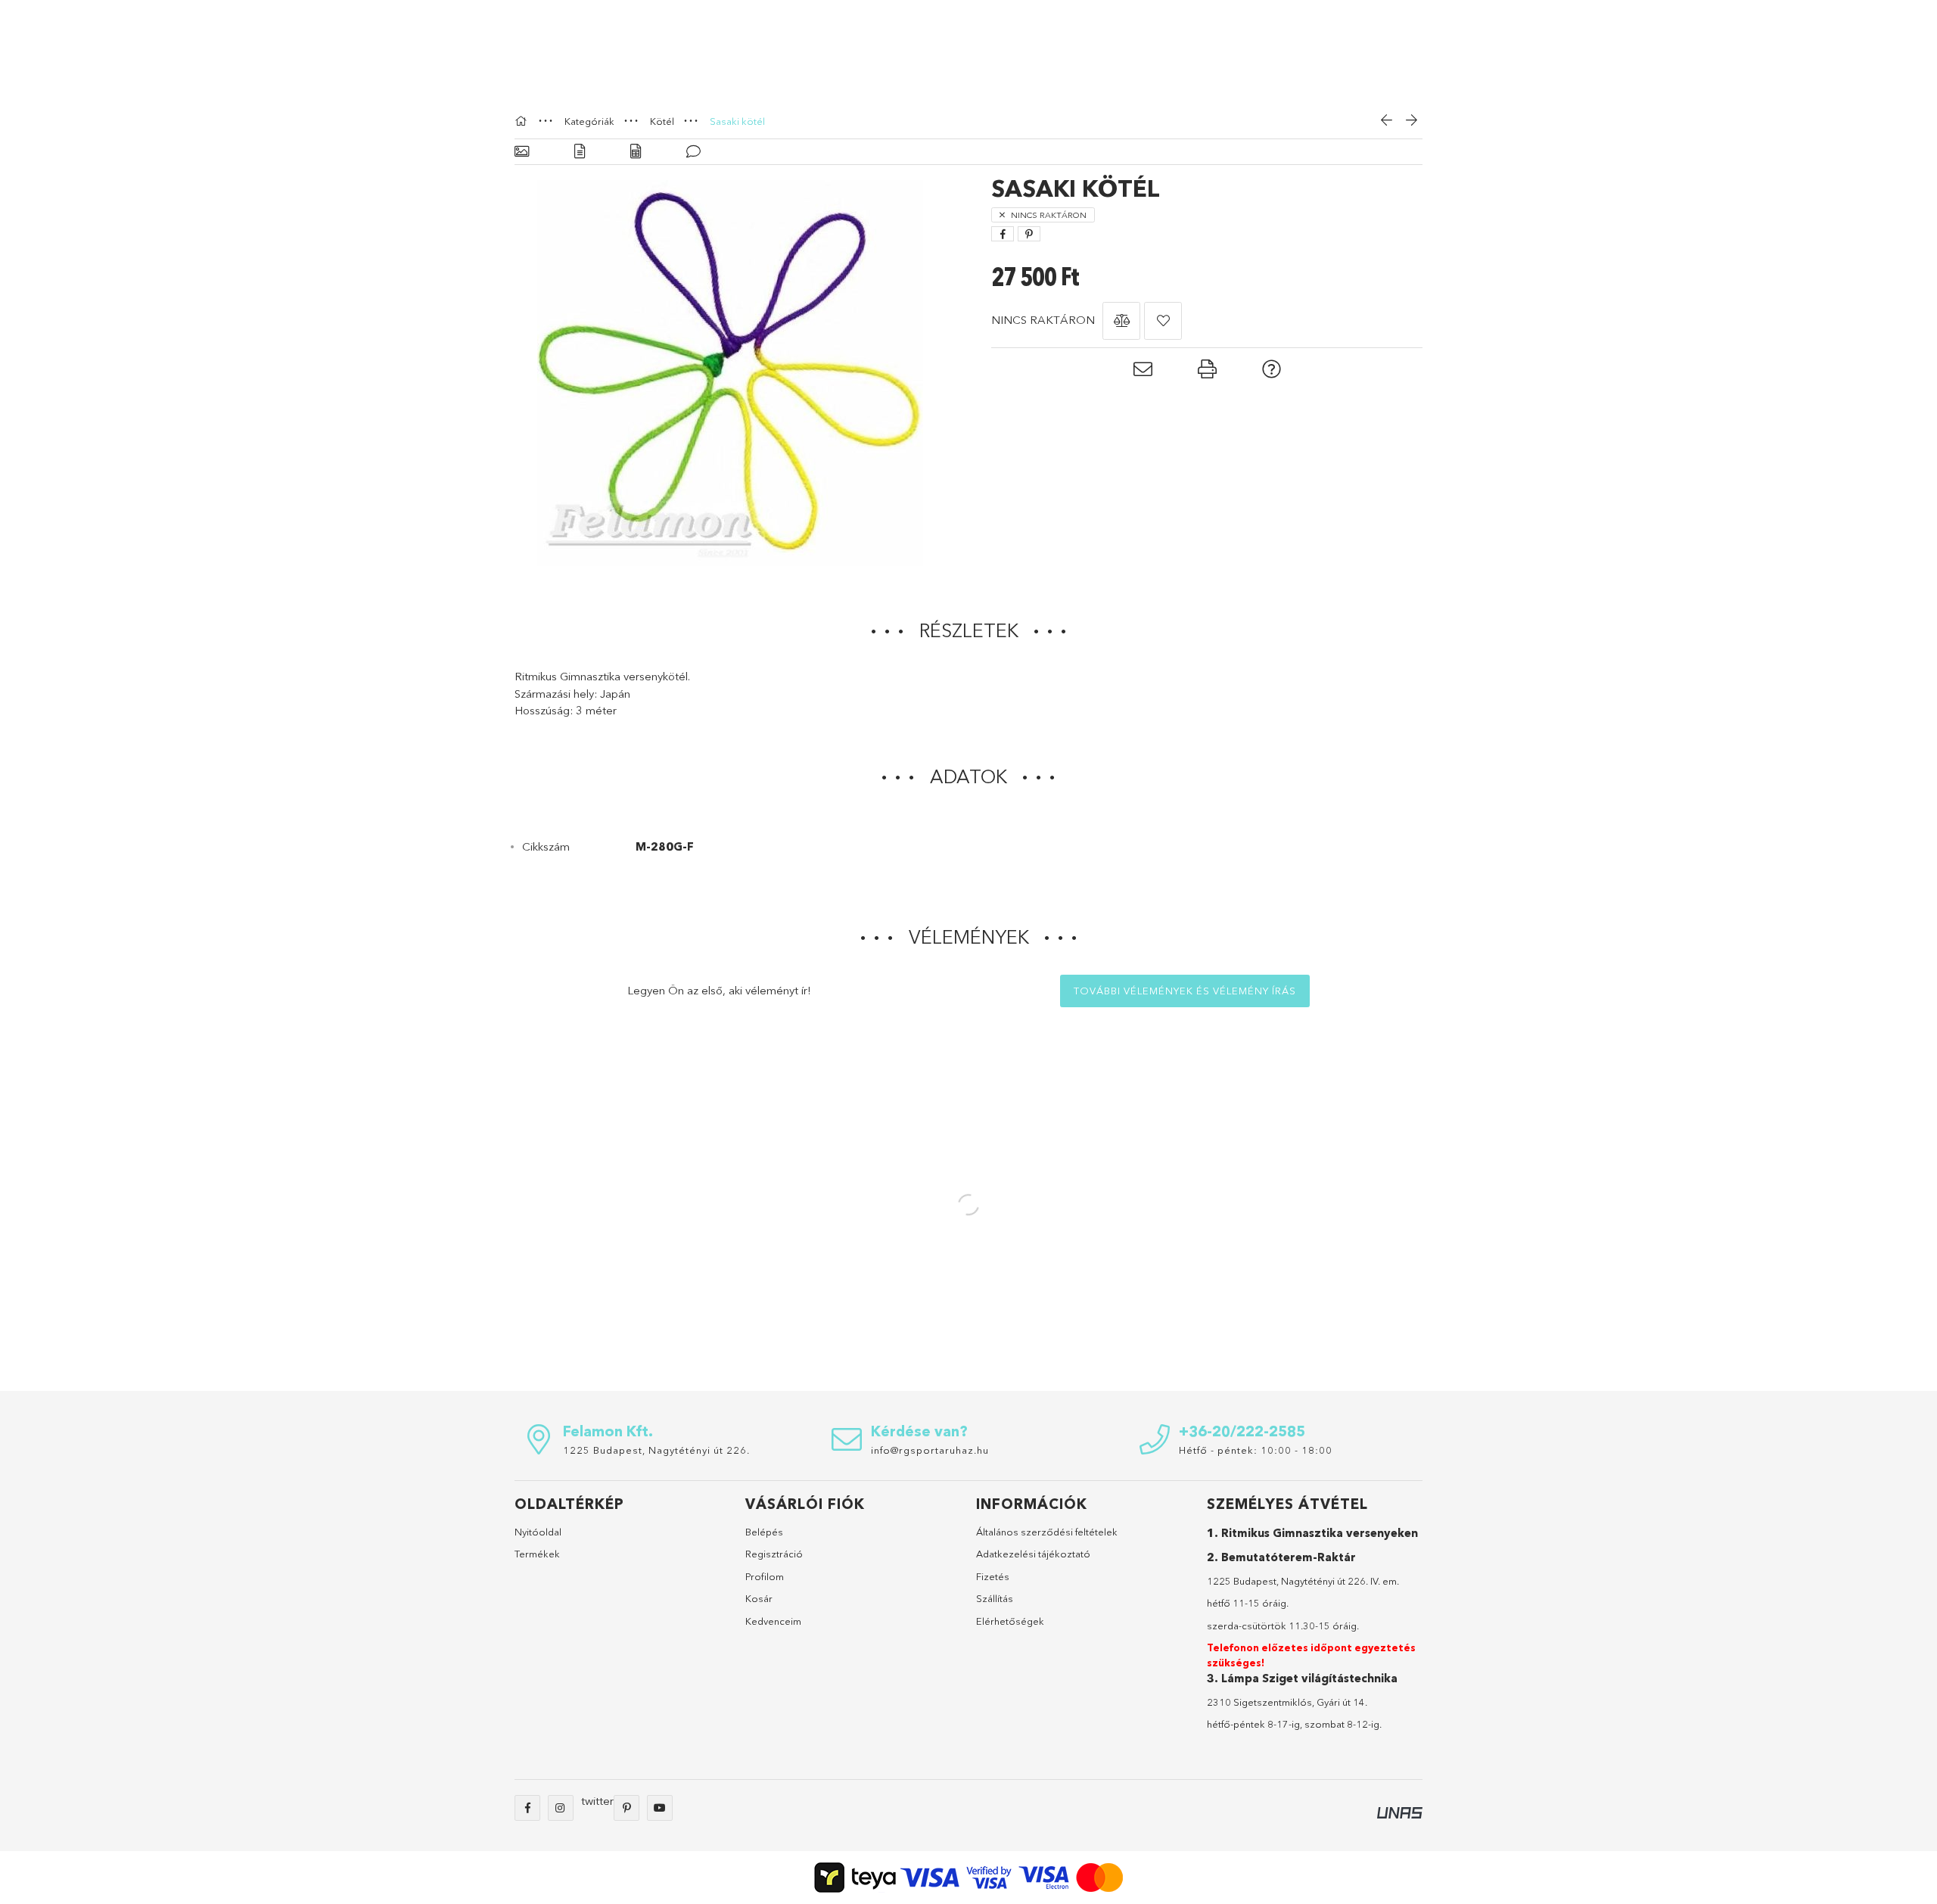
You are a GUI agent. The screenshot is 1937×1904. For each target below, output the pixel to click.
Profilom (765, 1576)
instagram (561, 1808)
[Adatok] (636, 152)
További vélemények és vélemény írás (1185, 991)
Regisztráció (774, 1554)
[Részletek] (580, 152)
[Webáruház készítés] (1400, 1811)
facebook (527, 1808)
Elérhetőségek (1010, 1621)
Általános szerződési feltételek (1047, 1532)
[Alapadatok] (522, 152)
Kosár (759, 1598)
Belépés (764, 1532)
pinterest (626, 1808)
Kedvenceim (773, 1621)
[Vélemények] (693, 152)
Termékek (537, 1554)
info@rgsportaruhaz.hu (930, 1450)
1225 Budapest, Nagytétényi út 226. (656, 1450)
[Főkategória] (523, 121)
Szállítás (995, 1598)
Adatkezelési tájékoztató (1033, 1554)
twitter (597, 1801)
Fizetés (993, 1576)
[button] (1121, 321)
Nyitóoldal (538, 1532)
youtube (660, 1808)
